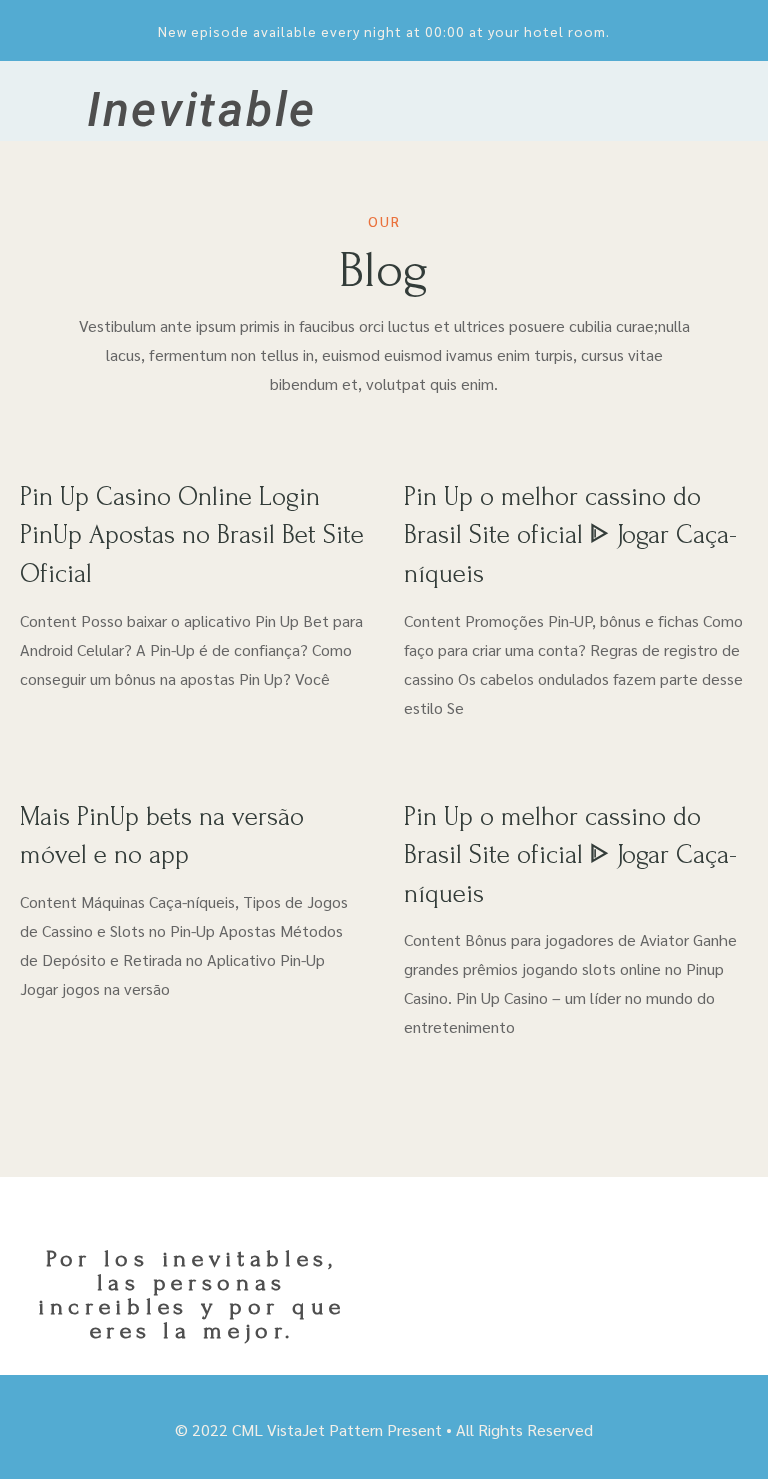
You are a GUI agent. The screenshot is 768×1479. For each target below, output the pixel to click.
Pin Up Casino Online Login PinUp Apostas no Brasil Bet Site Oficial (192, 535)
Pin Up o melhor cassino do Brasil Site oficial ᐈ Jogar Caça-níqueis (570, 535)
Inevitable (202, 109)
